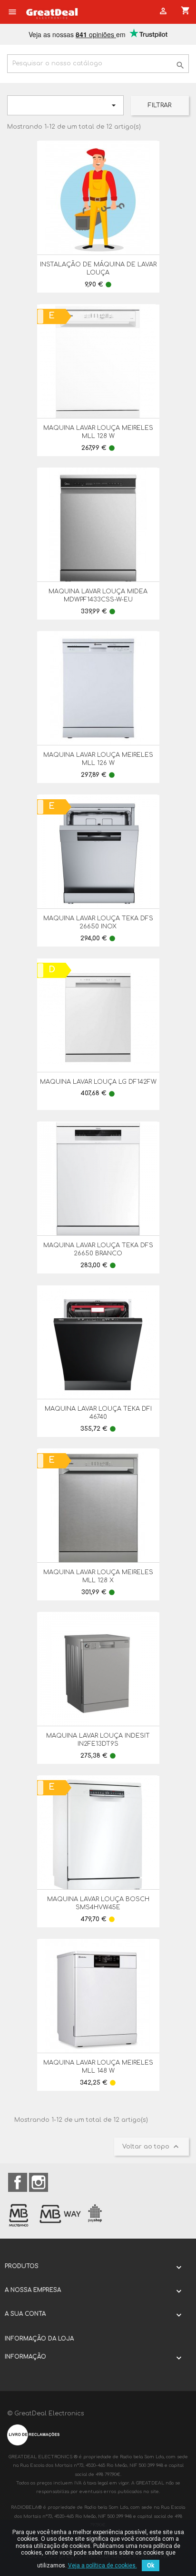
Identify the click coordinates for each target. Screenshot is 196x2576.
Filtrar (160, 105)
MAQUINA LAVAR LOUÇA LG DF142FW (98, 1082)
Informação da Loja (39, 2339)
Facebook (18, 2182)
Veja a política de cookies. (103, 2566)
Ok (151, 2566)
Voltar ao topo (152, 2147)
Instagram (39, 2182)
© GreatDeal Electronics (46, 2413)
